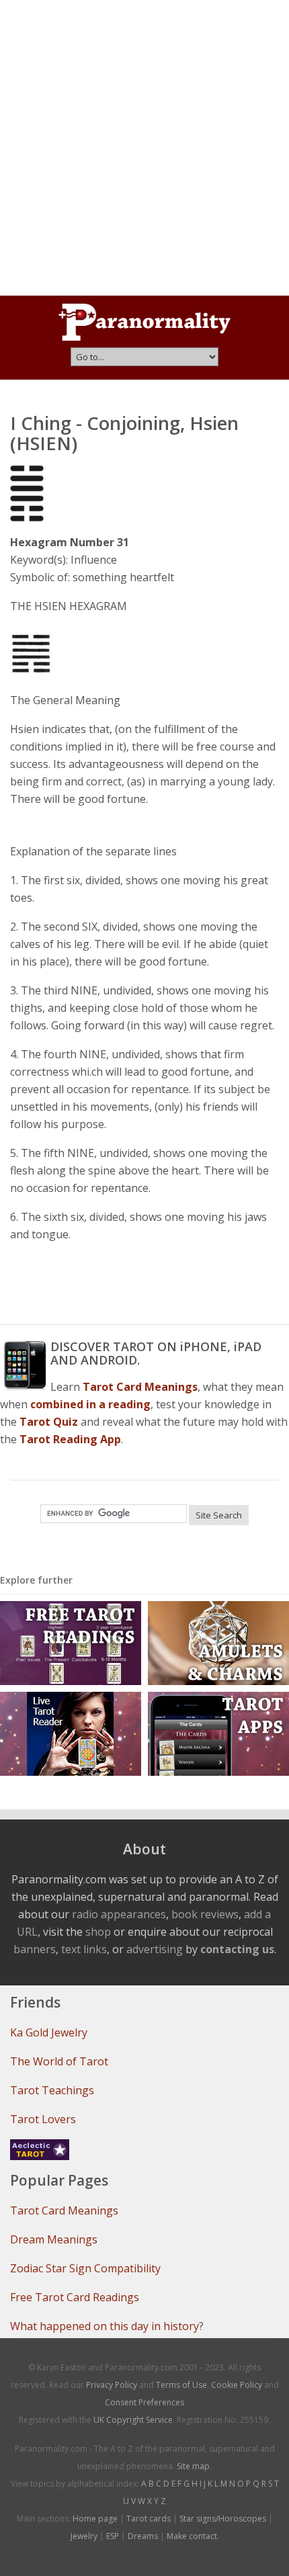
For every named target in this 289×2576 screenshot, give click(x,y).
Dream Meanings (54, 2239)
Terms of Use (181, 2385)
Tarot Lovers (43, 2119)
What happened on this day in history (105, 2326)
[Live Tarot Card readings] (71, 1732)
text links (84, 1949)
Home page (95, 2519)
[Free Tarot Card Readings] (71, 1642)
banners (35, 1949)
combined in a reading (90, 1404)
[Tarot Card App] (218, 1732)
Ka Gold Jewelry (49, 2032)
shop (98, 1932)
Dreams (143, 2536)
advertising (155, 1949)
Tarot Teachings (52, 2090)
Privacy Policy (112, 2385)
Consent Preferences (144, 2402)
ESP (113, 2536)
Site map (193, 2466)
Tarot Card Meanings (64, 2210)
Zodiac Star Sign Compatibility (85, 2268)
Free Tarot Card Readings (75, 2297)
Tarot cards (149, 2519)
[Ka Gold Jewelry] (218, 1642)
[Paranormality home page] (144, 322)
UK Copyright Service (133, 2420)
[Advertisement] (144, 148)
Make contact (192, 2536)
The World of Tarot (59, 2061)
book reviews (205, 1914)
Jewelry (84, 2536)
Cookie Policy (237, 2385)
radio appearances (119, 1914)
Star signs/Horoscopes (223, 2519)
